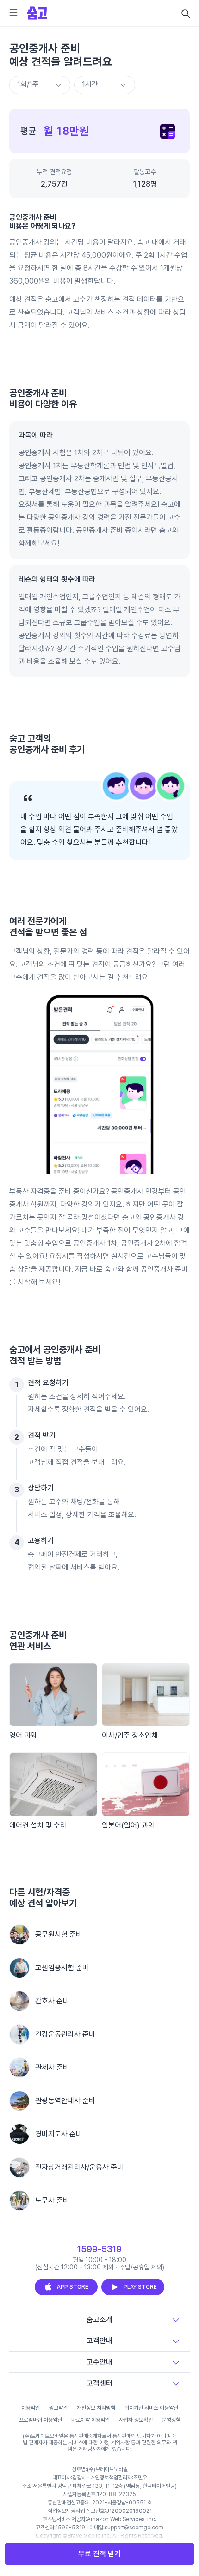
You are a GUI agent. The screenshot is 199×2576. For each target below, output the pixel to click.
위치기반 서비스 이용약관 (151, 2408)
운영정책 (171, 2420)
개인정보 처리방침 (96, 2408)
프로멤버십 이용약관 (40, 2420)
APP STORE (73, 2287)
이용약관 (31, 2408)
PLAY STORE (140, 2287)
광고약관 (58, 2408)
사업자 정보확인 (136, 2420)
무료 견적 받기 (99, 2554)
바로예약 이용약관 (90, 2420)
